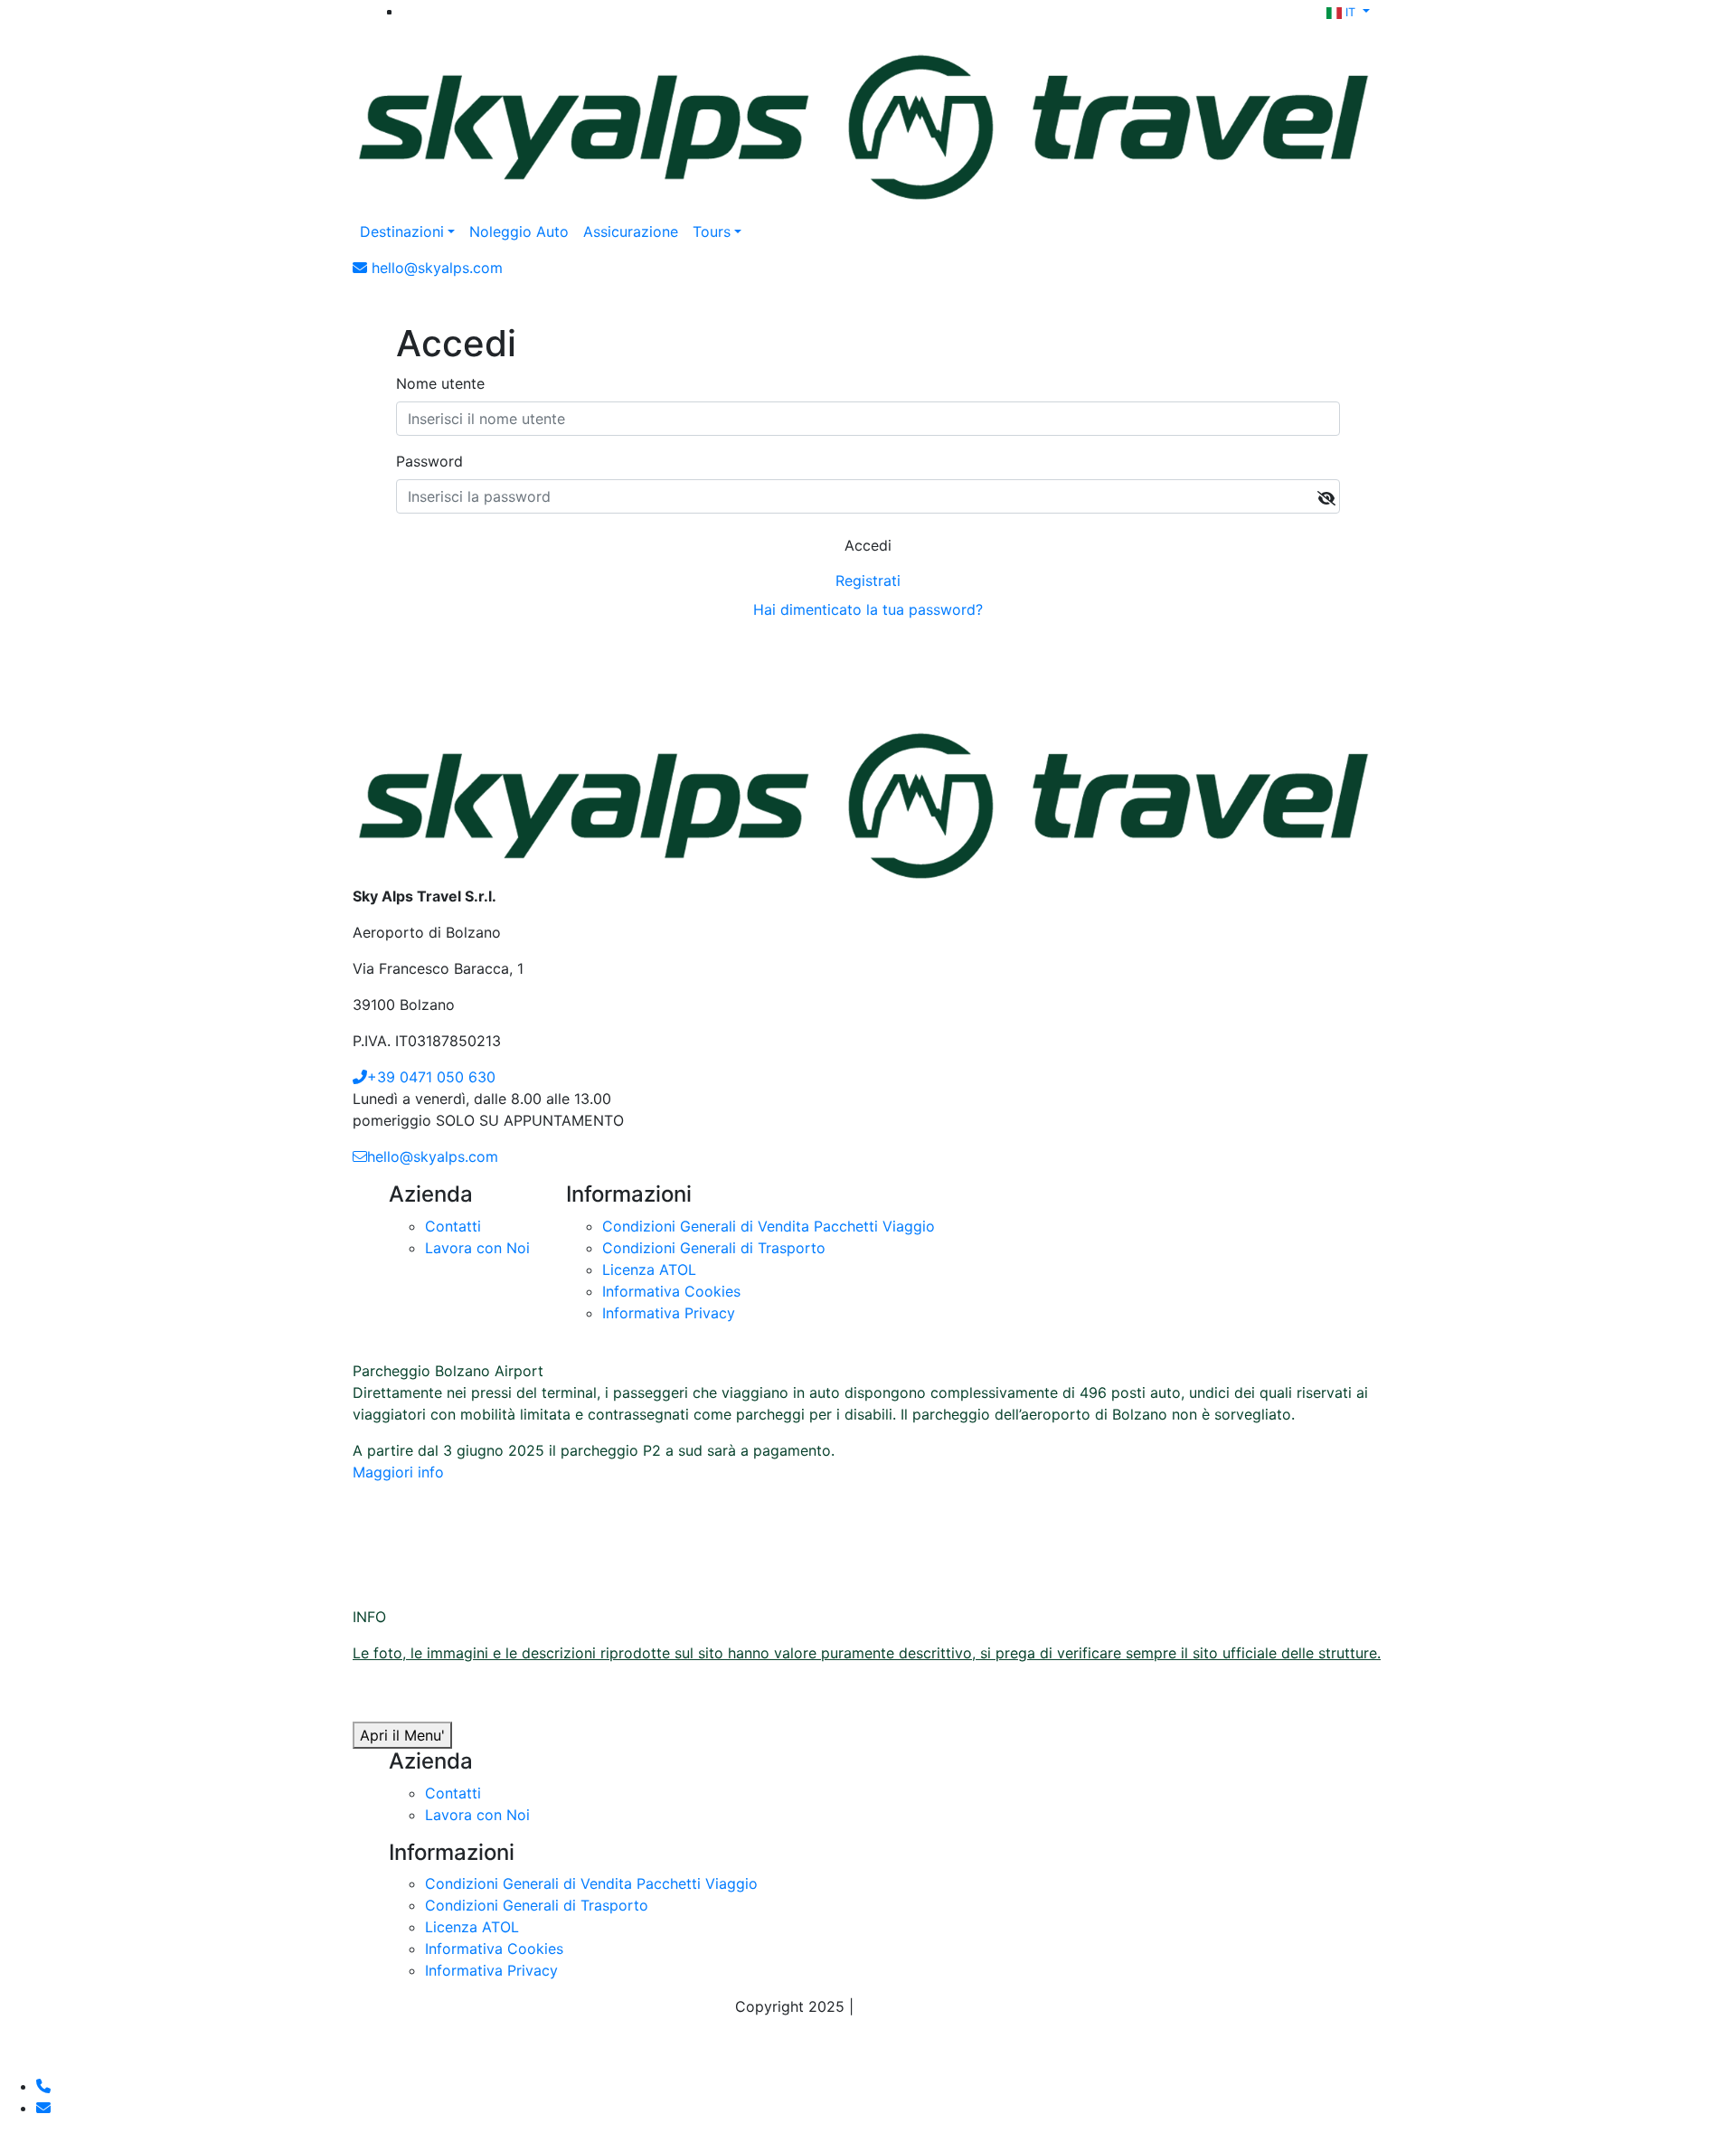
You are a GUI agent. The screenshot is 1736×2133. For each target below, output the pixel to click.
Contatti (453, 1226)
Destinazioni (402, 231)
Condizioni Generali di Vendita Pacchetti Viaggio (769, 1226)
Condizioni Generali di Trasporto (714, 1248)
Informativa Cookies (671, 1291)
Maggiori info (398, 1472)
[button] (1348, 11)
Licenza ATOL (649, 1269)
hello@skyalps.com (433, 1156)
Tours (712, 231)
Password (429, 461)
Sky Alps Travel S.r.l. (930, 2006)
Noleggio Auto (519, 231)
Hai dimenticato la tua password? (868, 609)
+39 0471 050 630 (431, 1077)
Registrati (868, 580)
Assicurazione (631, 231)
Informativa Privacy (669, 1313)
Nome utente (440, 383)
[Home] (868, 120)
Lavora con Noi (477, 1248)
